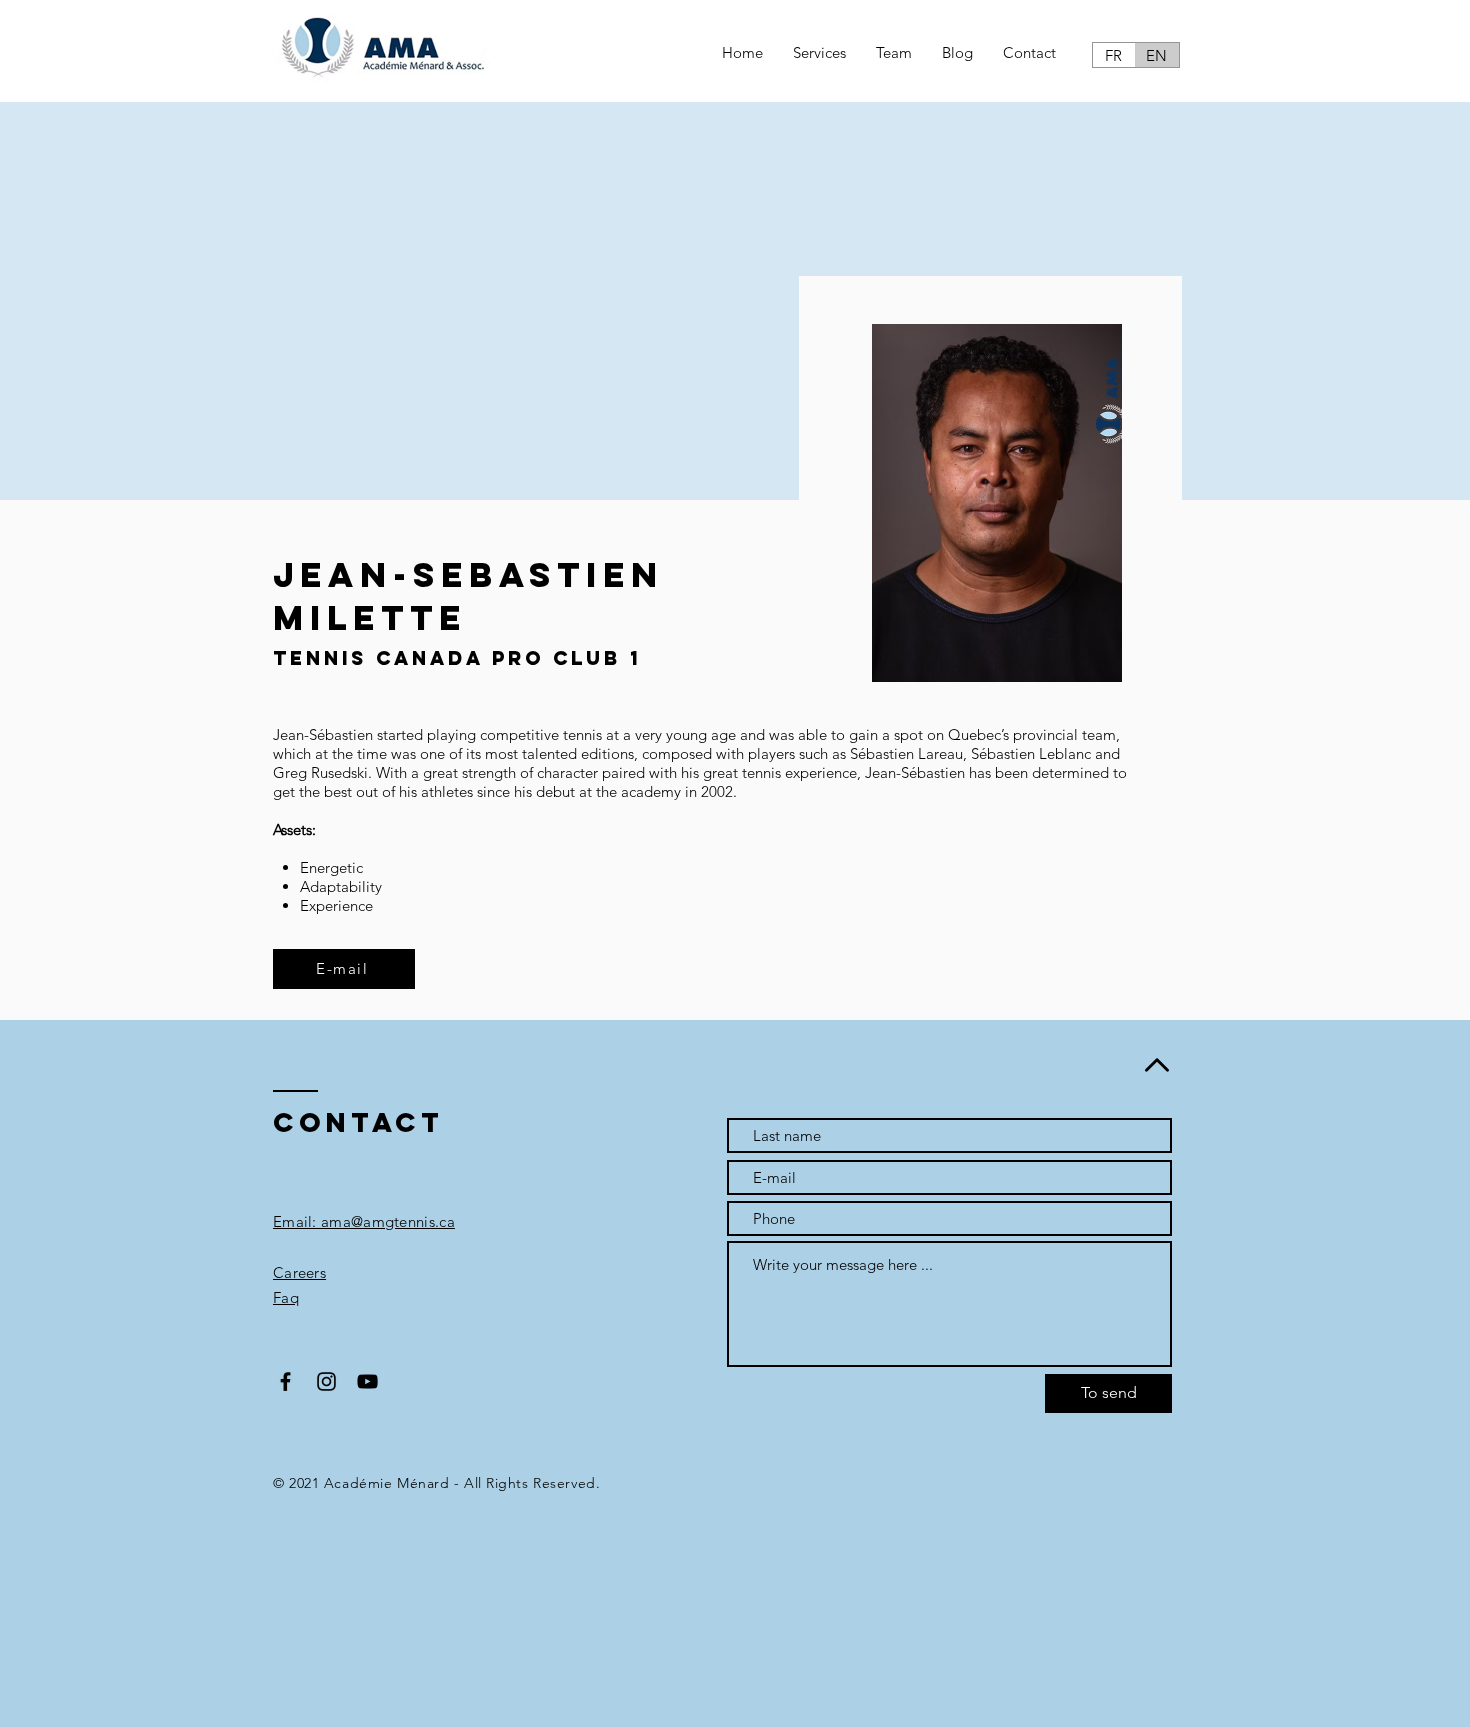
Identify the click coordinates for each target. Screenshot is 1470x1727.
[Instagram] (326, 1381)
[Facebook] (285, 1381)
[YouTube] (367, 1381)
